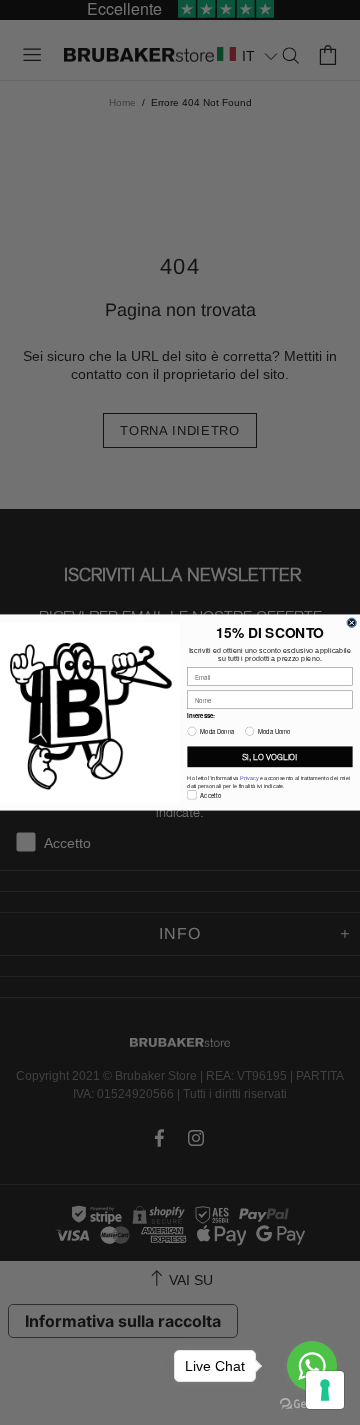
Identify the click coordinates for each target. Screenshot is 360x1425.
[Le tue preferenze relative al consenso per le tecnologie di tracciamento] (325, 1390)
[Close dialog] (351, 622)
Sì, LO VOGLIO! (269, 757)
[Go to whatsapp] (312, 1366)
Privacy (249, 778)
